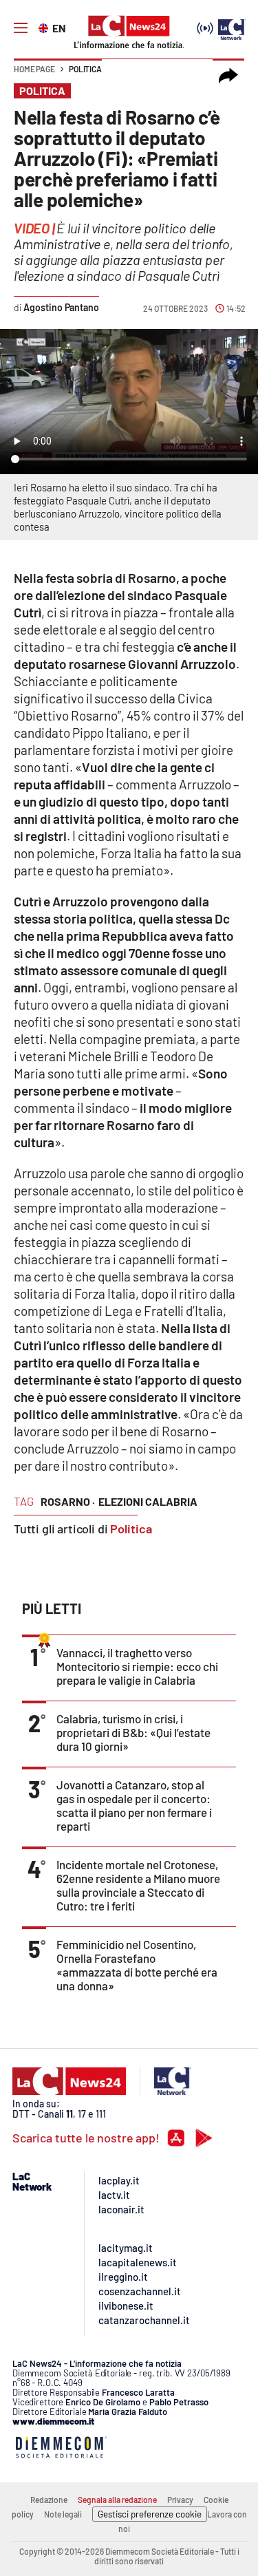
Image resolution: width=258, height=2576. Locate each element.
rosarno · (68, 1501)
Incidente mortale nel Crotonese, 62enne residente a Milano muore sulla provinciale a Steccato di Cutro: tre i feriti (138, 1885)
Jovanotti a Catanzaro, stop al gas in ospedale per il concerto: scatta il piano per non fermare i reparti (134, 1805)
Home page (34, 69)
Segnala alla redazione (117, 2500)
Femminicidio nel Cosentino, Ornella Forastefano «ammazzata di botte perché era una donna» (137, 1965)
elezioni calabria (148, 1501)
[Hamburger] (21, 28)
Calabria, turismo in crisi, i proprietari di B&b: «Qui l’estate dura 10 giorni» (133, 1732)
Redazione (49, 2500)
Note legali (63, 2514)
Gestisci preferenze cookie (150, 2514)
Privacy (180, 2500)
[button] (228, 76)
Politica (85, 69)
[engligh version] (45, 27)
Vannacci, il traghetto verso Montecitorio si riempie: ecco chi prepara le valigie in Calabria (137, 1666)
